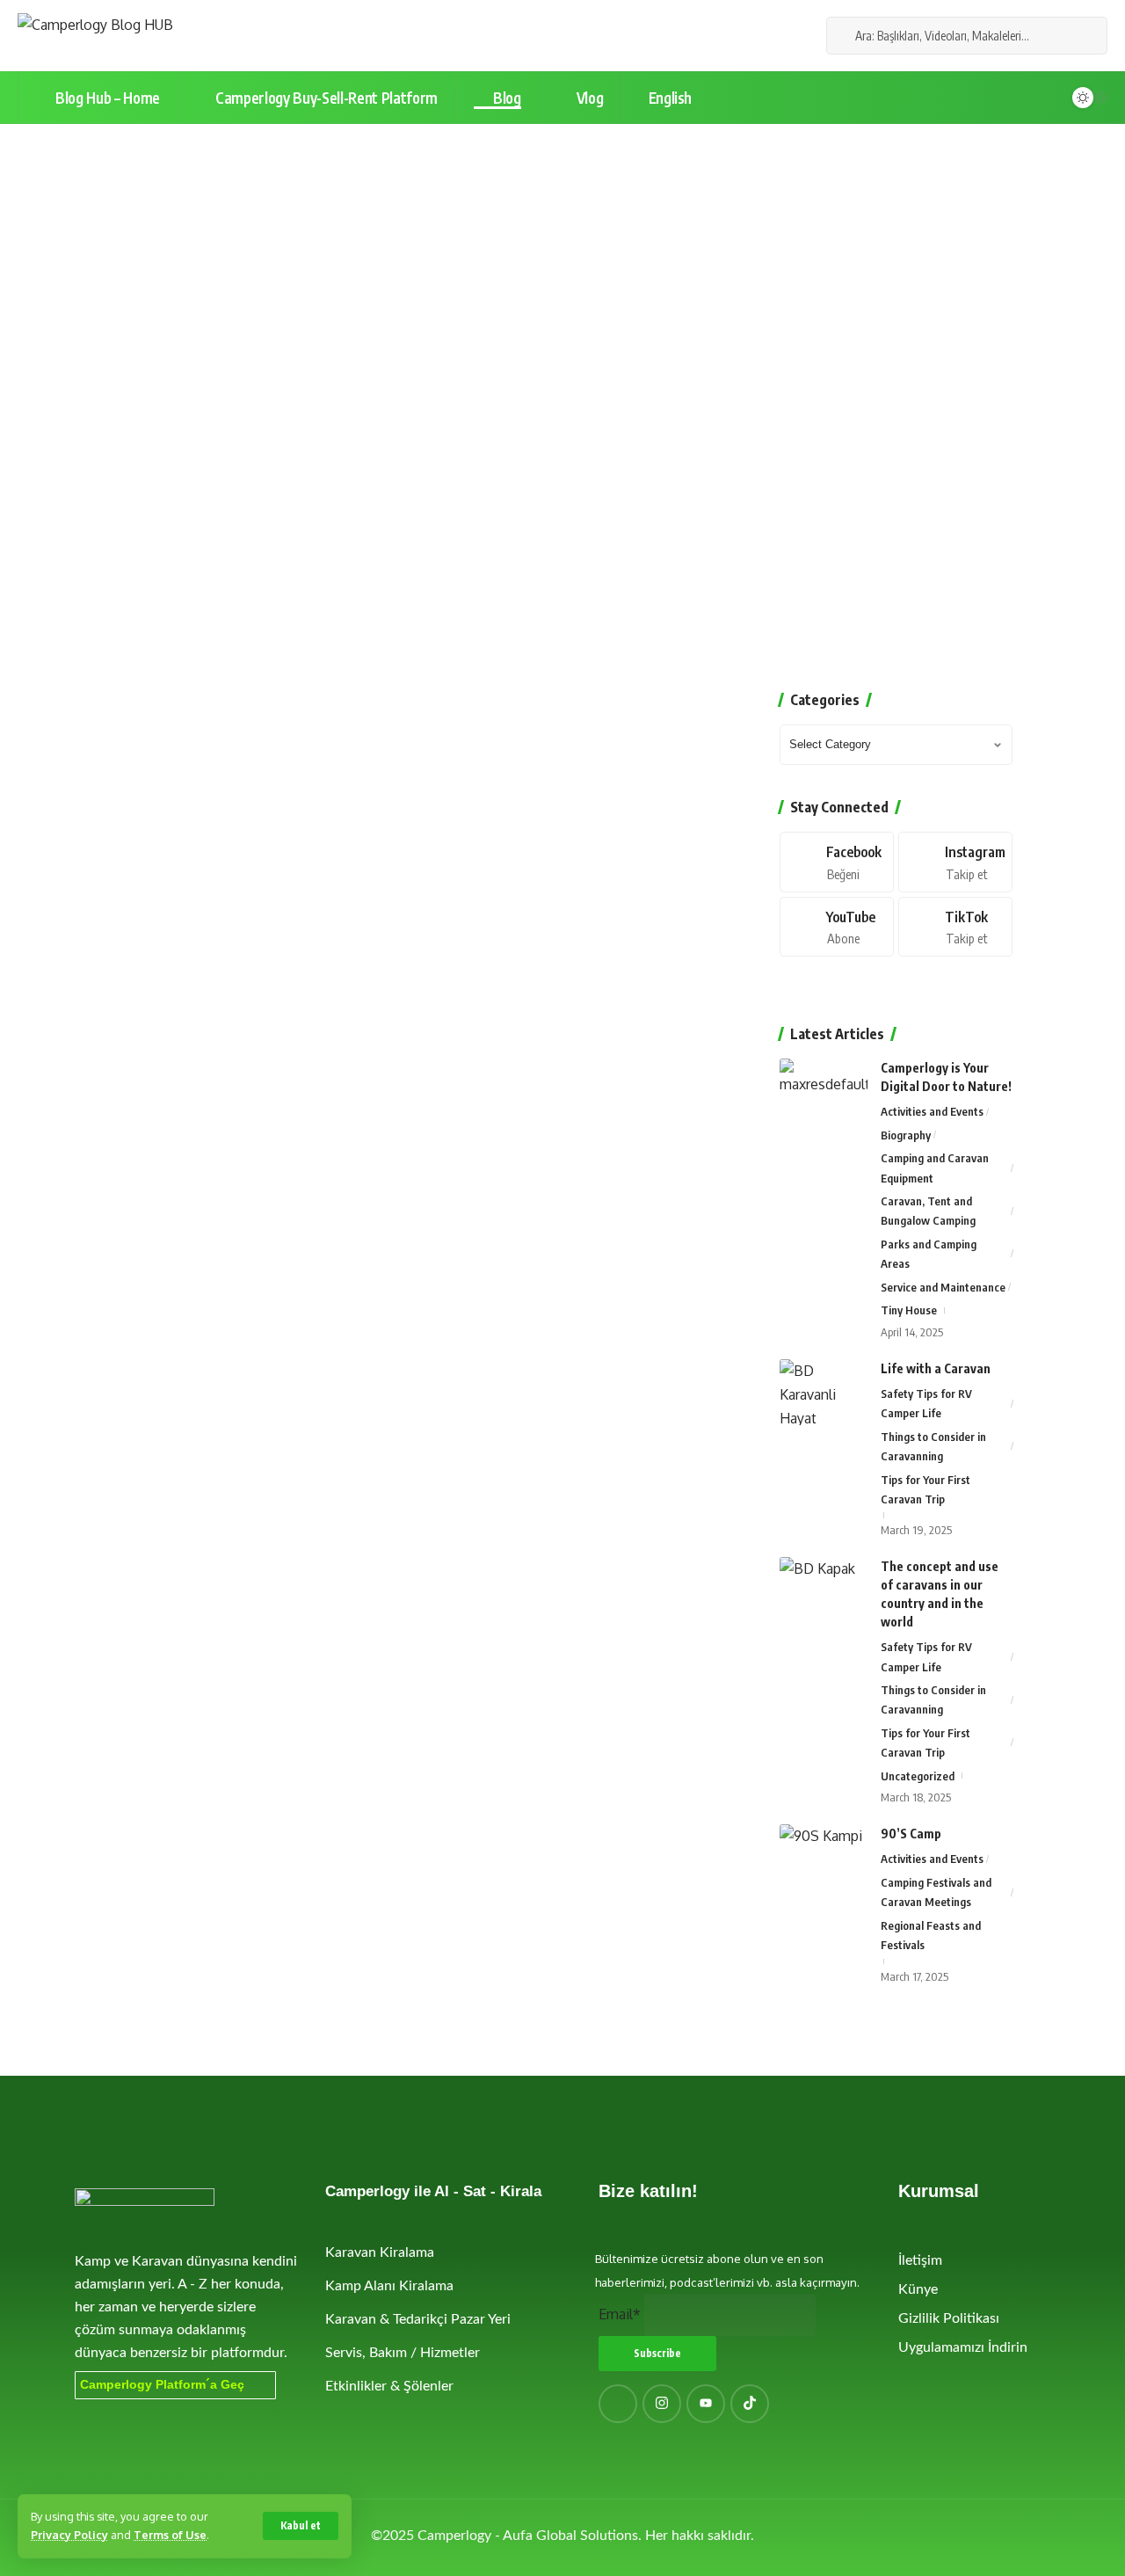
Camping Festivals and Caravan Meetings (936, 1892)
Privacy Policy (69, 2535)
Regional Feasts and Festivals (931, 1935)
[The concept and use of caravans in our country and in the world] (824, 1590)
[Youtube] (837, 927)
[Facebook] (732, 36)
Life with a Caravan (936, 1368)
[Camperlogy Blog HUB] (95, 36)
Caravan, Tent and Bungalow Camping (928, 1211)
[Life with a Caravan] (824, 1392)
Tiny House (909, 1310)
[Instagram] (771, 36)
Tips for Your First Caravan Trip (925, 1489)
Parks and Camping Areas (929, 1254)
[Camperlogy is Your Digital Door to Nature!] (824, 1092)
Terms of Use (170, 2535)
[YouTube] (751, 36)
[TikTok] (790, 36)
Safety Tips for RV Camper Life (926, 1403)
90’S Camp (911, 1834)
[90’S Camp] (824, 1857)
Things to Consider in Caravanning (933, 1446)
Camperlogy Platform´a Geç (162, 2384)
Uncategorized (918, 1776)
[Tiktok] (955, 927)
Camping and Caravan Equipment (935, 1168)
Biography (906, 1135)
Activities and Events (932, 1111)
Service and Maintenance (943, 1287)
